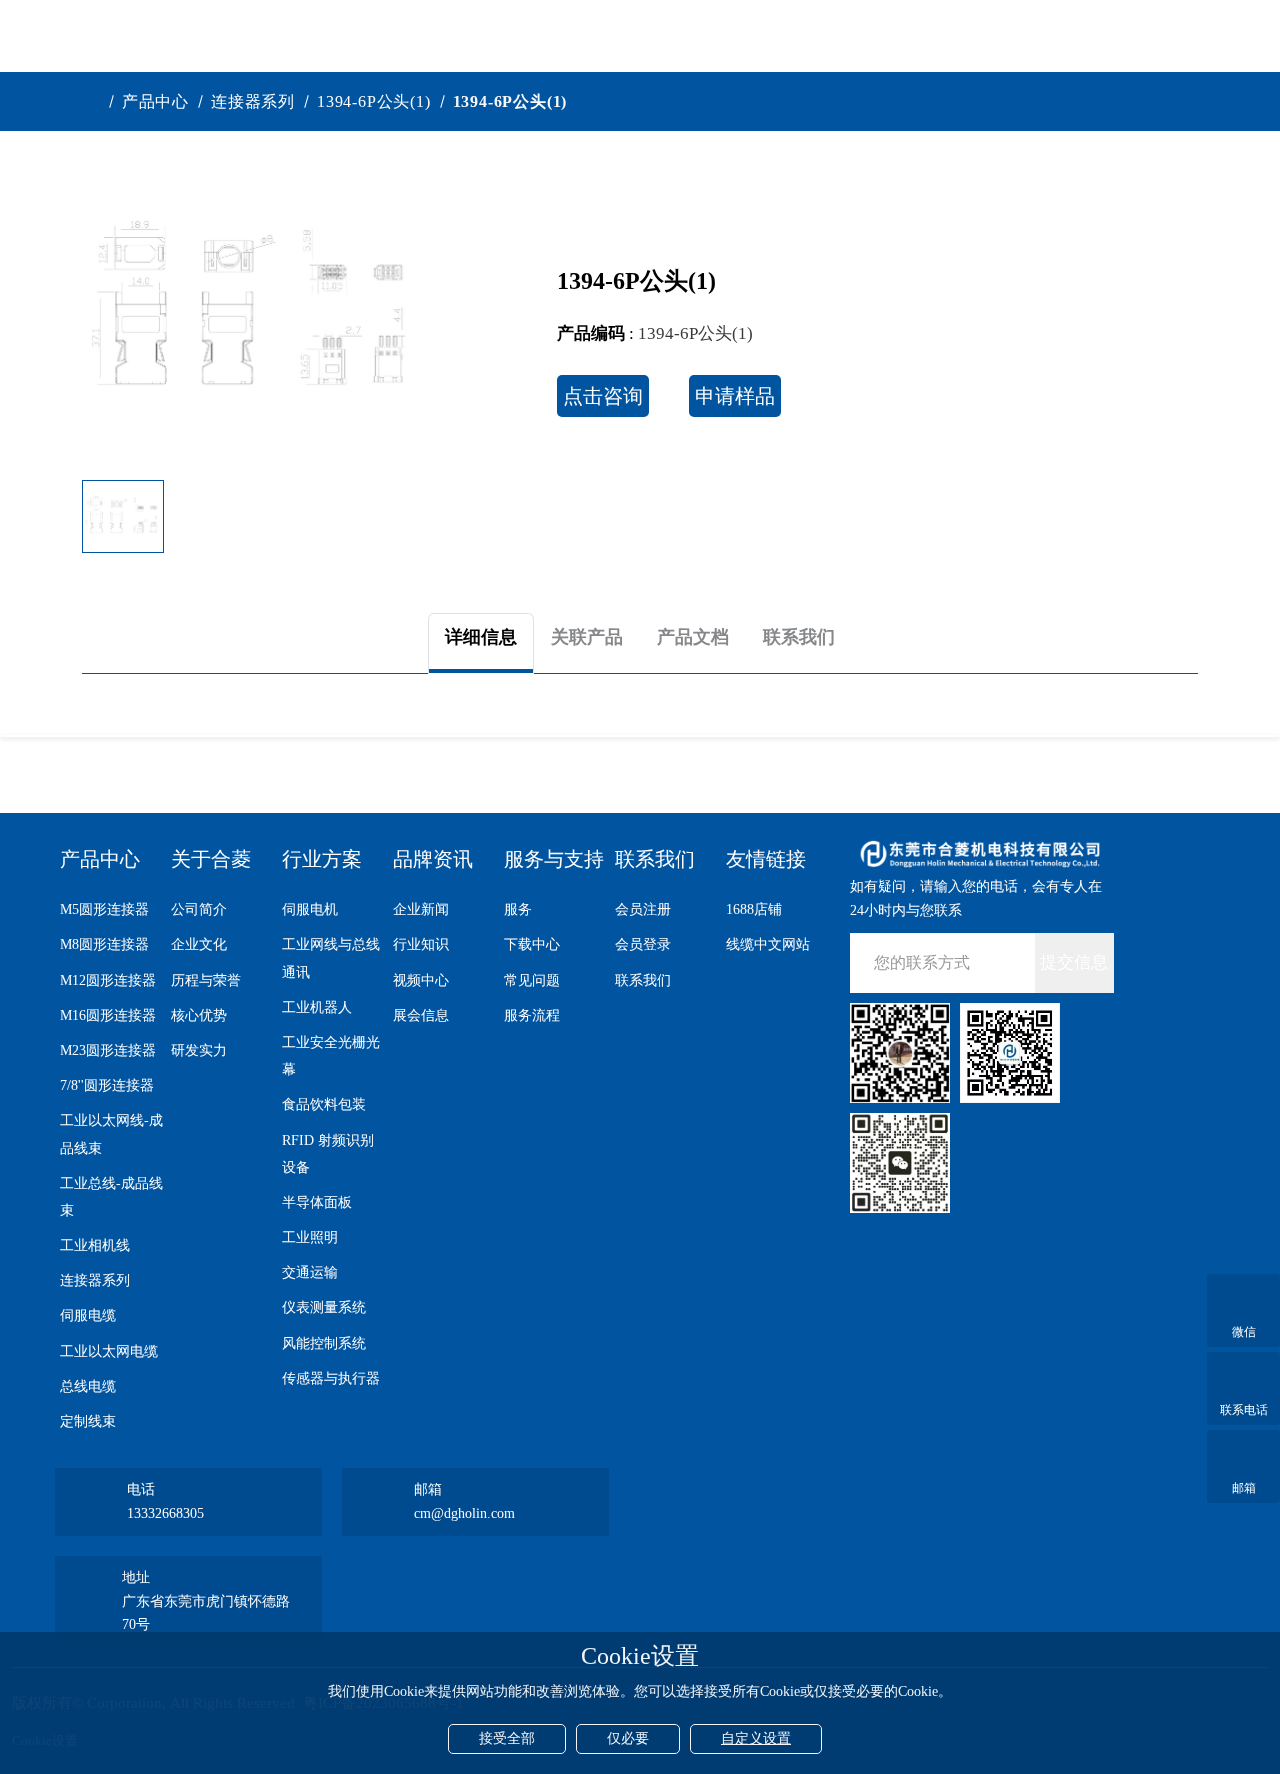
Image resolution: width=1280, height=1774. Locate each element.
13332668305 (165, 1513)
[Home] (93, 101)
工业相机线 (95, 1245)
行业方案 (322, 859)
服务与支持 (554, 859)
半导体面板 (317, 1202)
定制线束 (88, 1421)
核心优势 (199, 1015)
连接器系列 (253, 101)
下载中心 (532, 944)
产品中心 (155, 101)
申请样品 (735, 396)
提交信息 (1074, 962)
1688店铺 (754, 909)
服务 (518, 909)
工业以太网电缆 (109, 1351)
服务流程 (532, 1015)
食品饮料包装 (324, 1104)
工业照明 (310, 1237)
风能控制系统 (324, 1343)
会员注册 (643, 909)
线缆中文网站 (768, 944)
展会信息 (421, 1015)
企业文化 (199, 944)
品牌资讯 (433, 859)
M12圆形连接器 (108, 980)
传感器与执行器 (331, 1378)
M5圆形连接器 (104, 909)
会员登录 (643, 944)
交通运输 (310, 1272)
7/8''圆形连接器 (107, 1085)
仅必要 (628, 1738)
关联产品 (587, 637)
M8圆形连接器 (104, 944)
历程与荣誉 (206, 980)
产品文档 (693, 637)
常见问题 (532, 980)
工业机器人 (317, 1007)
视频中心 (421, 980)
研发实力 (199, 1050)
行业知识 (421, 944)
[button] (408, 517)
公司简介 (199, 909)
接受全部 (507, 1738)
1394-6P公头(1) (374, 101)
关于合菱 (211, 859)
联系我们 (799, 637)
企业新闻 (421, 909)
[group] (256, 312)
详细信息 (481, 637)
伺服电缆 (88, 1315)
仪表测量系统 (324, 1307)
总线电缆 (88, 1386)
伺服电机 (310, 909)
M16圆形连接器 (108, 1015)
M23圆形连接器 (108, 1050)
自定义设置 (756, 1738)
